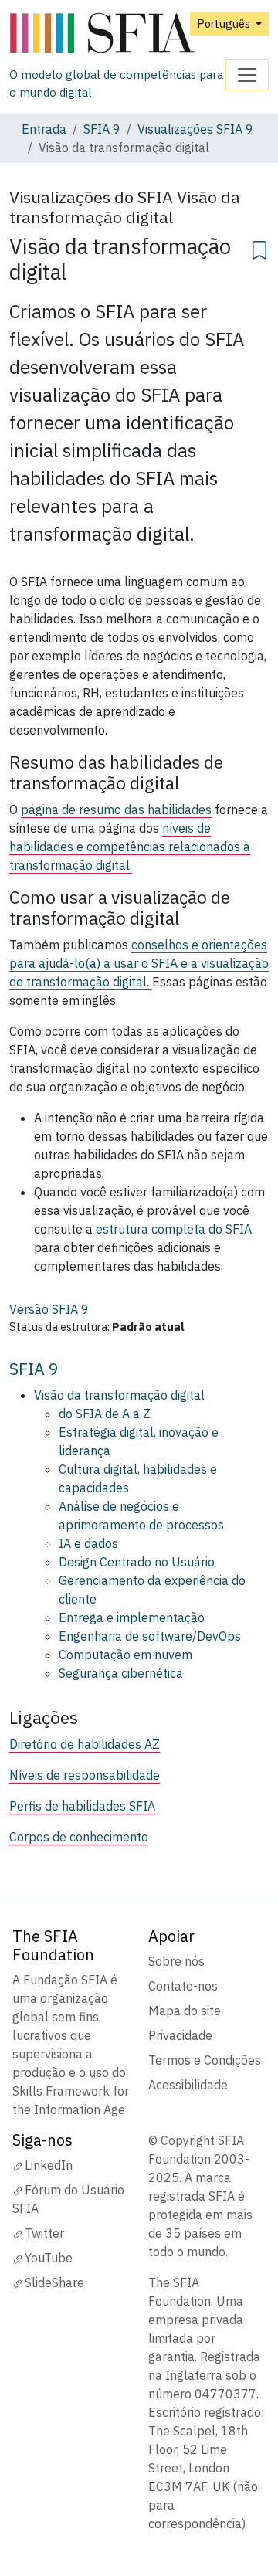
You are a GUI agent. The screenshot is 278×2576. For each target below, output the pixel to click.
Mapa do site (185, 2011)
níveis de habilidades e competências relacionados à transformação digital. (130, 847)
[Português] (117, 34)
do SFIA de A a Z (105, 1414)
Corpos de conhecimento (79, 1837)
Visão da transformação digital (119, 1395)
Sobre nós (176, 1961)
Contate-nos (183, 1986)
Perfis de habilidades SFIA (82, 1806)
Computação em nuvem (125, 1655)
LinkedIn (49, 2165)
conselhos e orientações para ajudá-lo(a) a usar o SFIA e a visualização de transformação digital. (139, 963)
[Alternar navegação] (247, 75)
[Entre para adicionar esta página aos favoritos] (259, 248)
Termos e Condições (205, 2060)
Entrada (44, 129)
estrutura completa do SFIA (174, 1229)
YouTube (49, 2258)
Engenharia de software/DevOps (150, 1636)
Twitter (44, 2233)
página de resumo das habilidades (116, 809)
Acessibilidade (188, 2085)
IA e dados (88, 1543)
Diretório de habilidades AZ (85, 1744)
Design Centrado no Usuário (137, 1562)
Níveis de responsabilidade (85, 1775)
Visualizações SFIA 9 (195, 129)
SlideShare (54, 2282)
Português (225, 24)
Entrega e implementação (132, 1617)
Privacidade (180, 2035)
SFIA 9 (102, 129)
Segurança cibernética (121, 1673)
